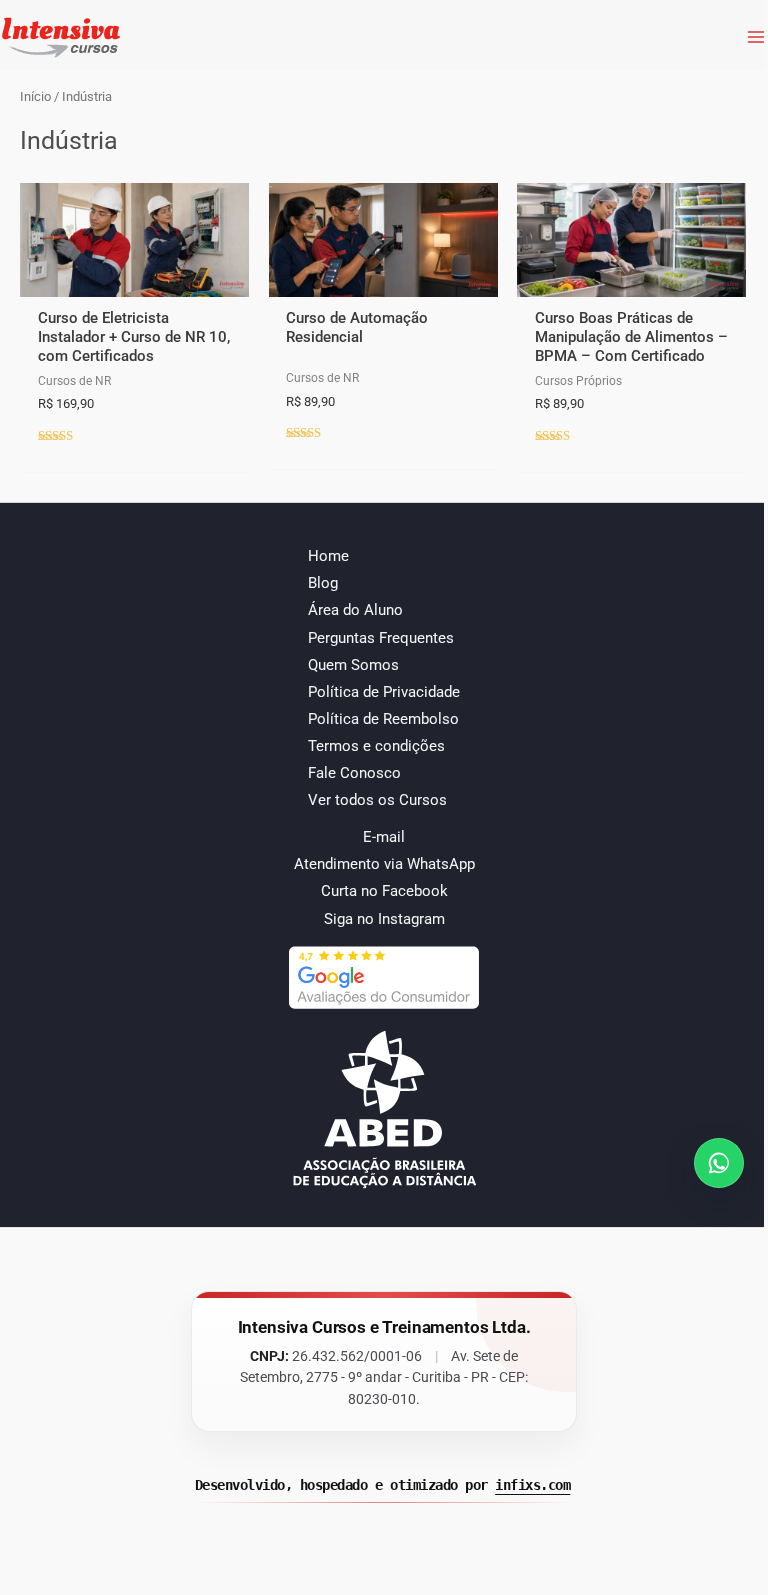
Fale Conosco (354, 773)
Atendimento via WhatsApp (384, 864)
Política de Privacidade (384, 692)
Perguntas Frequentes (381, 638)
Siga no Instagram (384, 919)
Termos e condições (376, 746)
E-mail (384, 837)
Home (328, 556)
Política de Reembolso (383, 719)
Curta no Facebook (384, 891)
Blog (323, 583)
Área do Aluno (355, 610)
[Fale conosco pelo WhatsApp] (719, 1163)
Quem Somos (353, 665)
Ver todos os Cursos (377, 800)
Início (35, 96)
